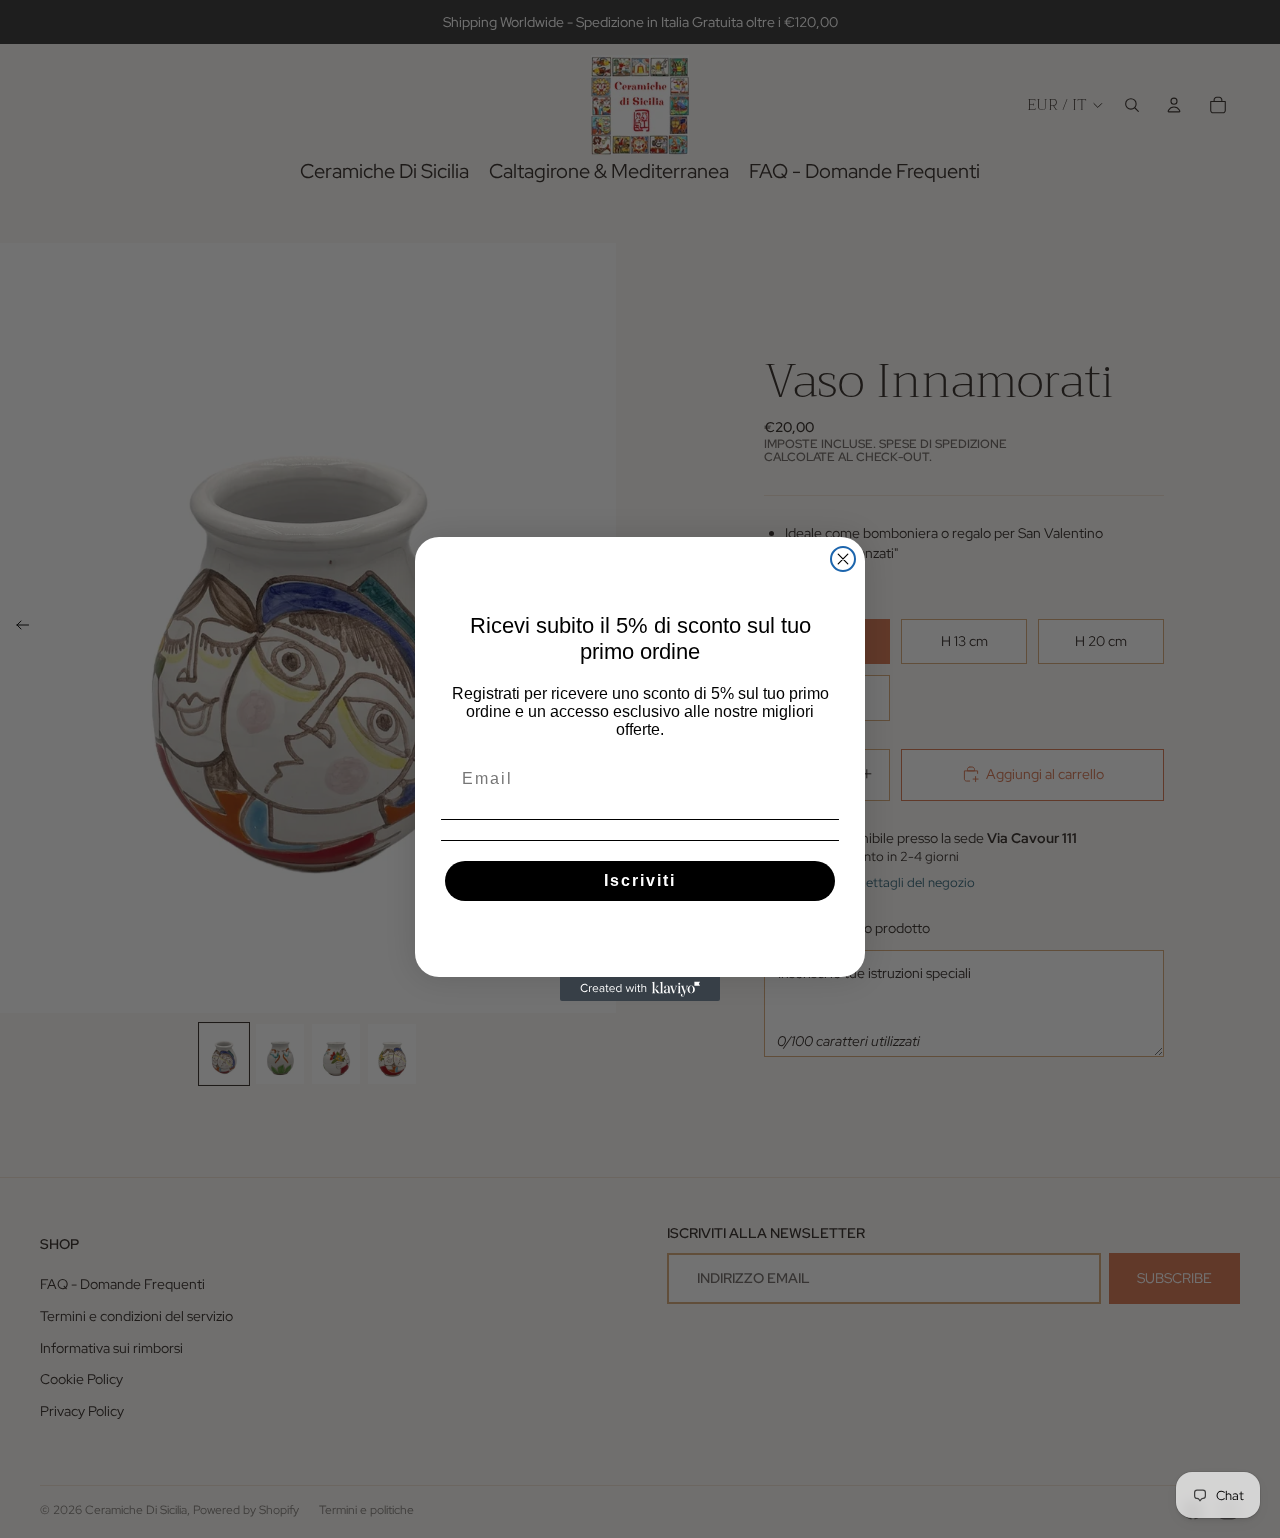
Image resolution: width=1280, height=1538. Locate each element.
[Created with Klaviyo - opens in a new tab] (640, 989)
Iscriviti (640, 880)
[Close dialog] (843, 559)
